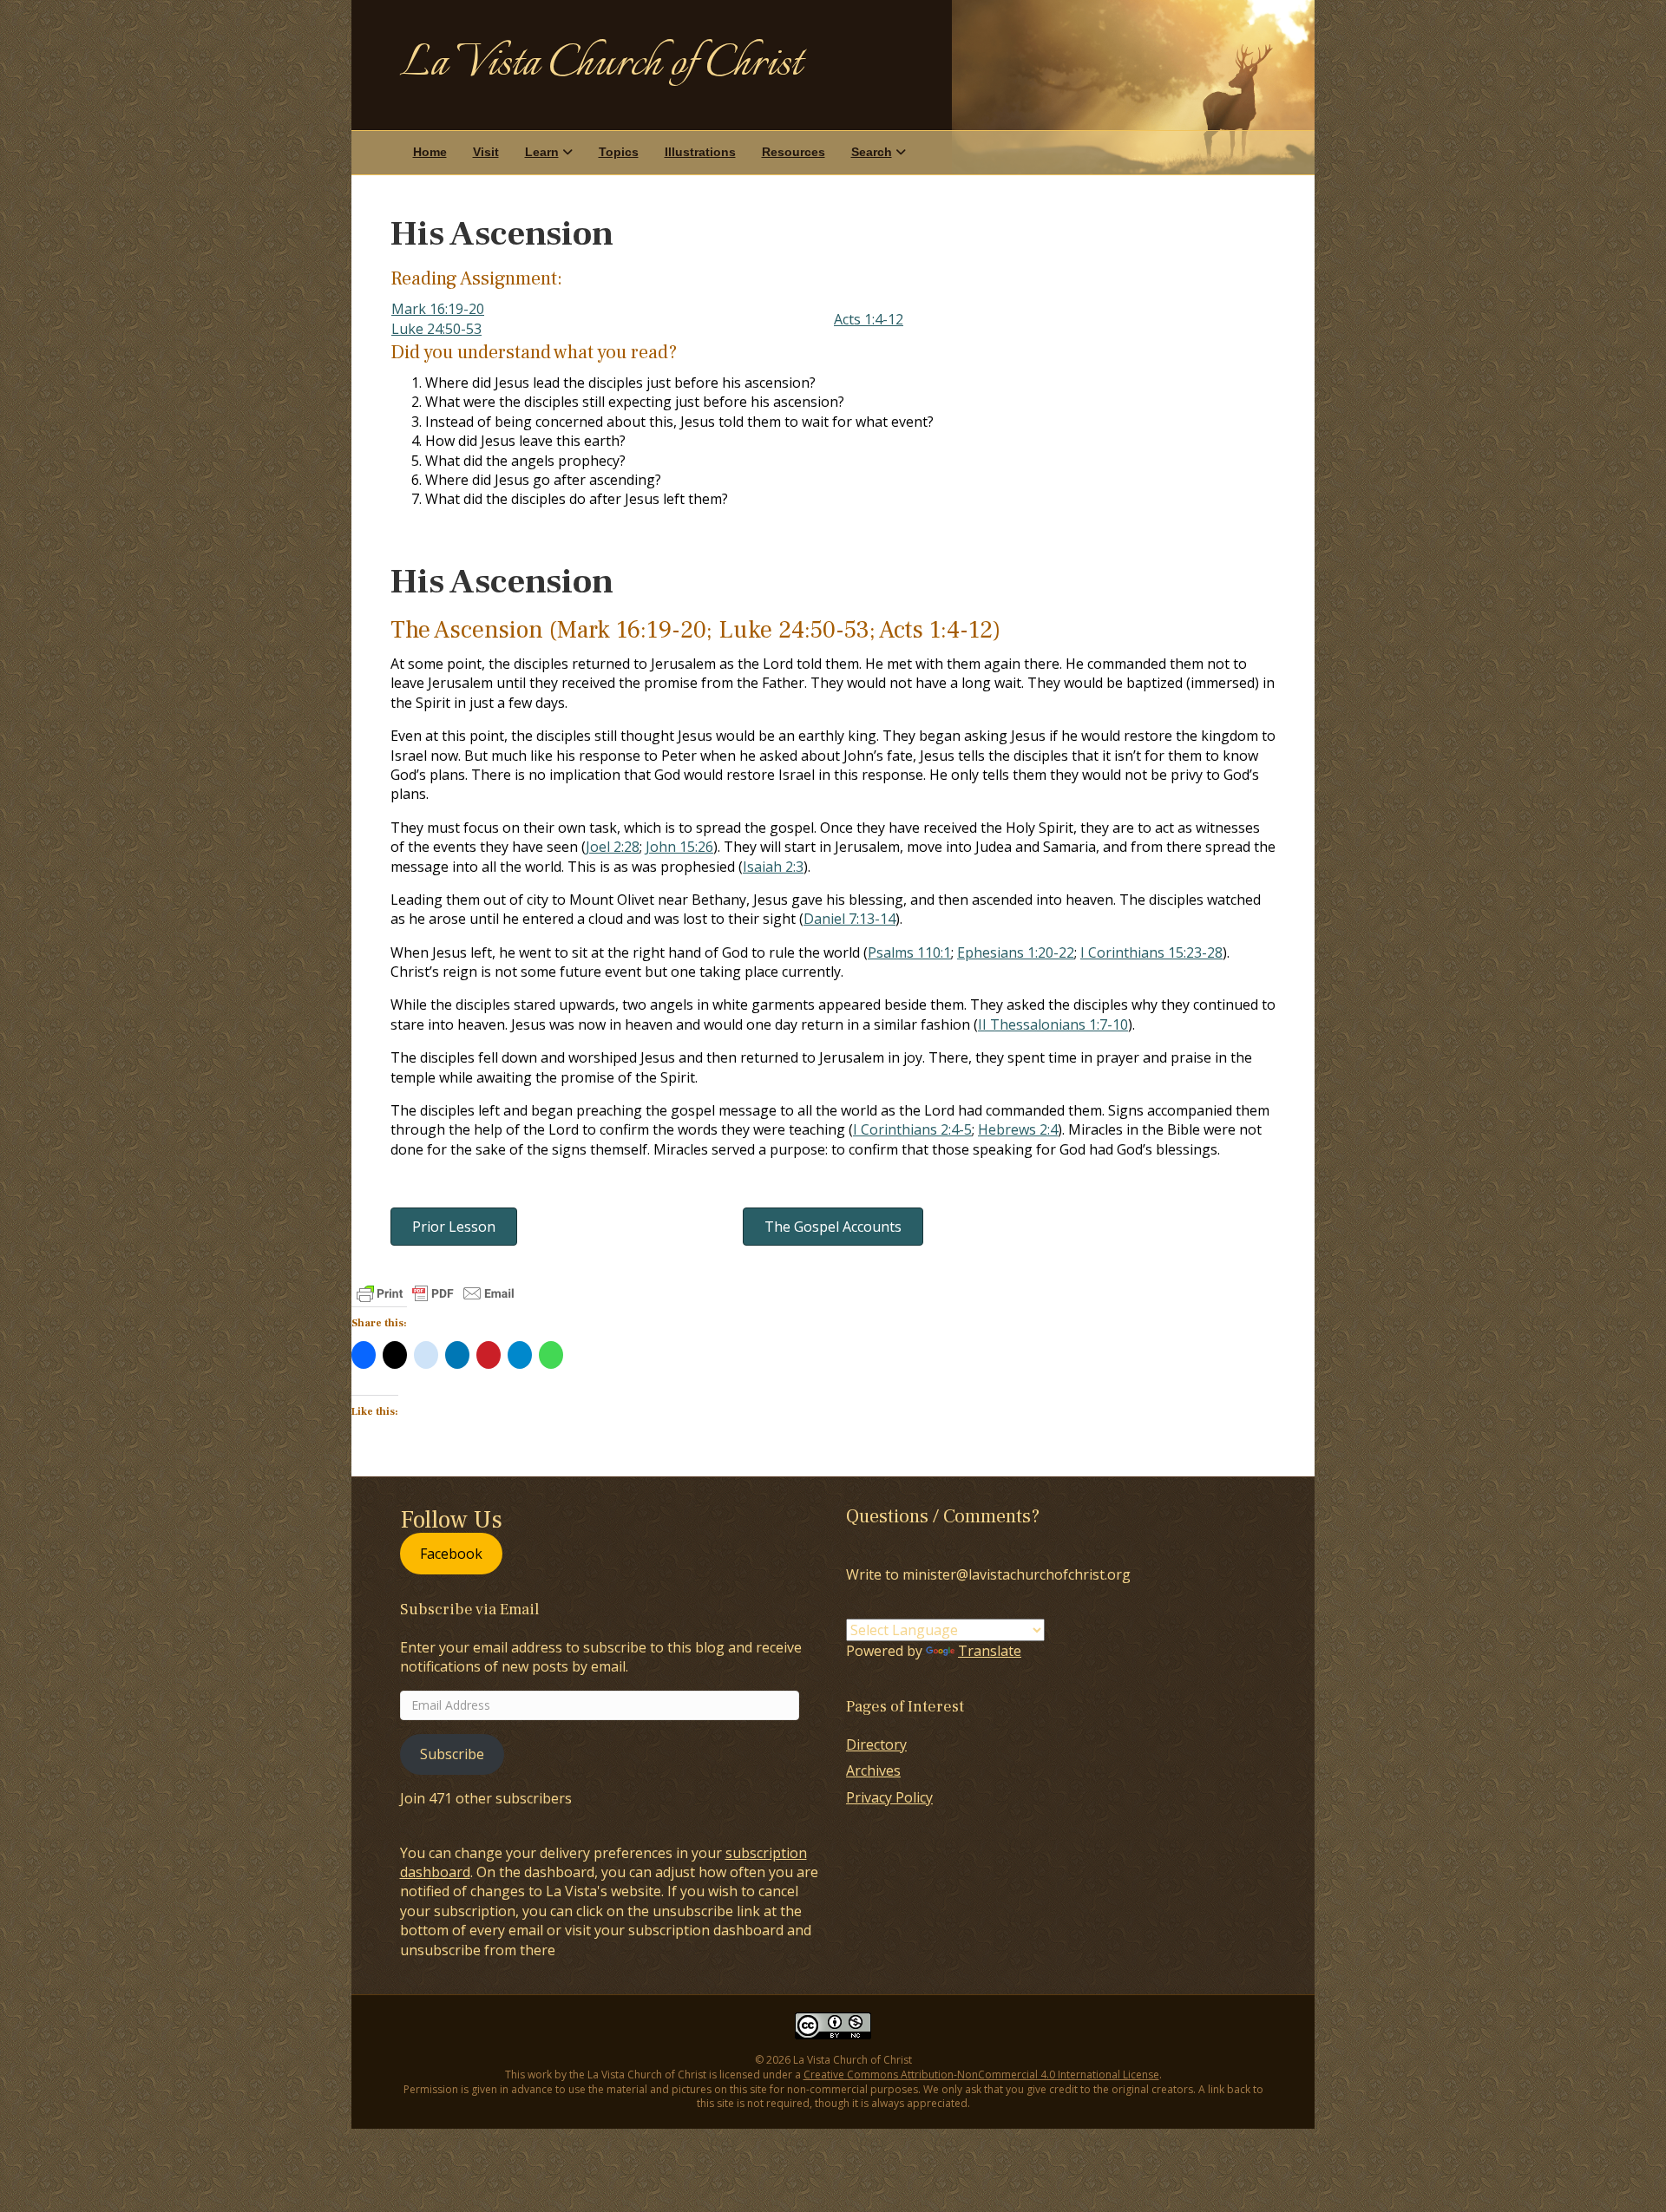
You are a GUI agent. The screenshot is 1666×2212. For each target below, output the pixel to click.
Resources (794, 152)
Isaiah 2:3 (773, 867)
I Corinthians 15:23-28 (1151, 952)
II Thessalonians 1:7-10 (1053, 1024)
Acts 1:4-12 (869, 319)
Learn (542, 152)
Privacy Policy (889, 1797)
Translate (990, 1651)
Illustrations (700, 152)
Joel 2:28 (613, 847)
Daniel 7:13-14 (849, 919)
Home (430, 152)
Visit (486, 152)
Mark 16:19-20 (438, 309)
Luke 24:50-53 (436, 329)
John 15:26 (679, 847)
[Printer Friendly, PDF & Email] (436, 1293)
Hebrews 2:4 (1018, 1129)
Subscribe (452, 1754)
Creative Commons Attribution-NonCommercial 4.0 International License (981, 2075)
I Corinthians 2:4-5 (912, 1129)
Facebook (451, 1554)
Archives (873, 1770)
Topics (619, 152)
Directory (876, 1744)
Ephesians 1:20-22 (1016, 952)
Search (872, 152)
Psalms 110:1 (909, 952)
